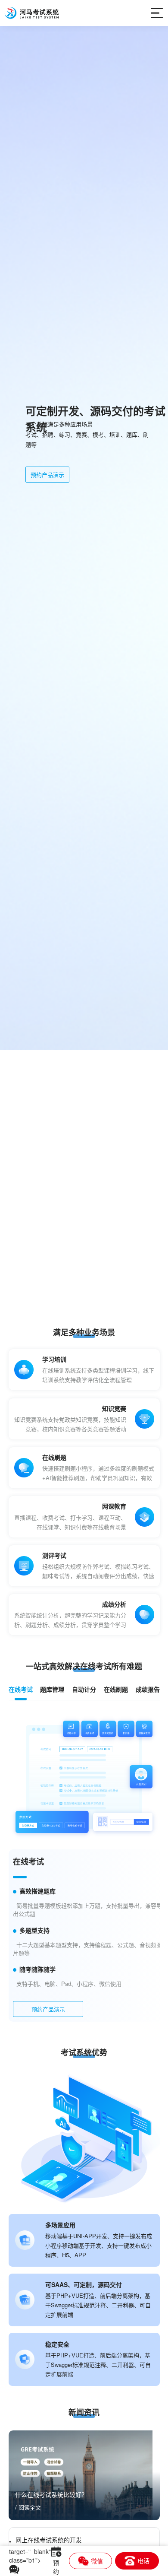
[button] (80, 1302)
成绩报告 (148, 1689)
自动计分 (84, 1689)
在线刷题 (116, 1689)
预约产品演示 (47, 482)
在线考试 (21, 1689)
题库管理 (52, 1689)
